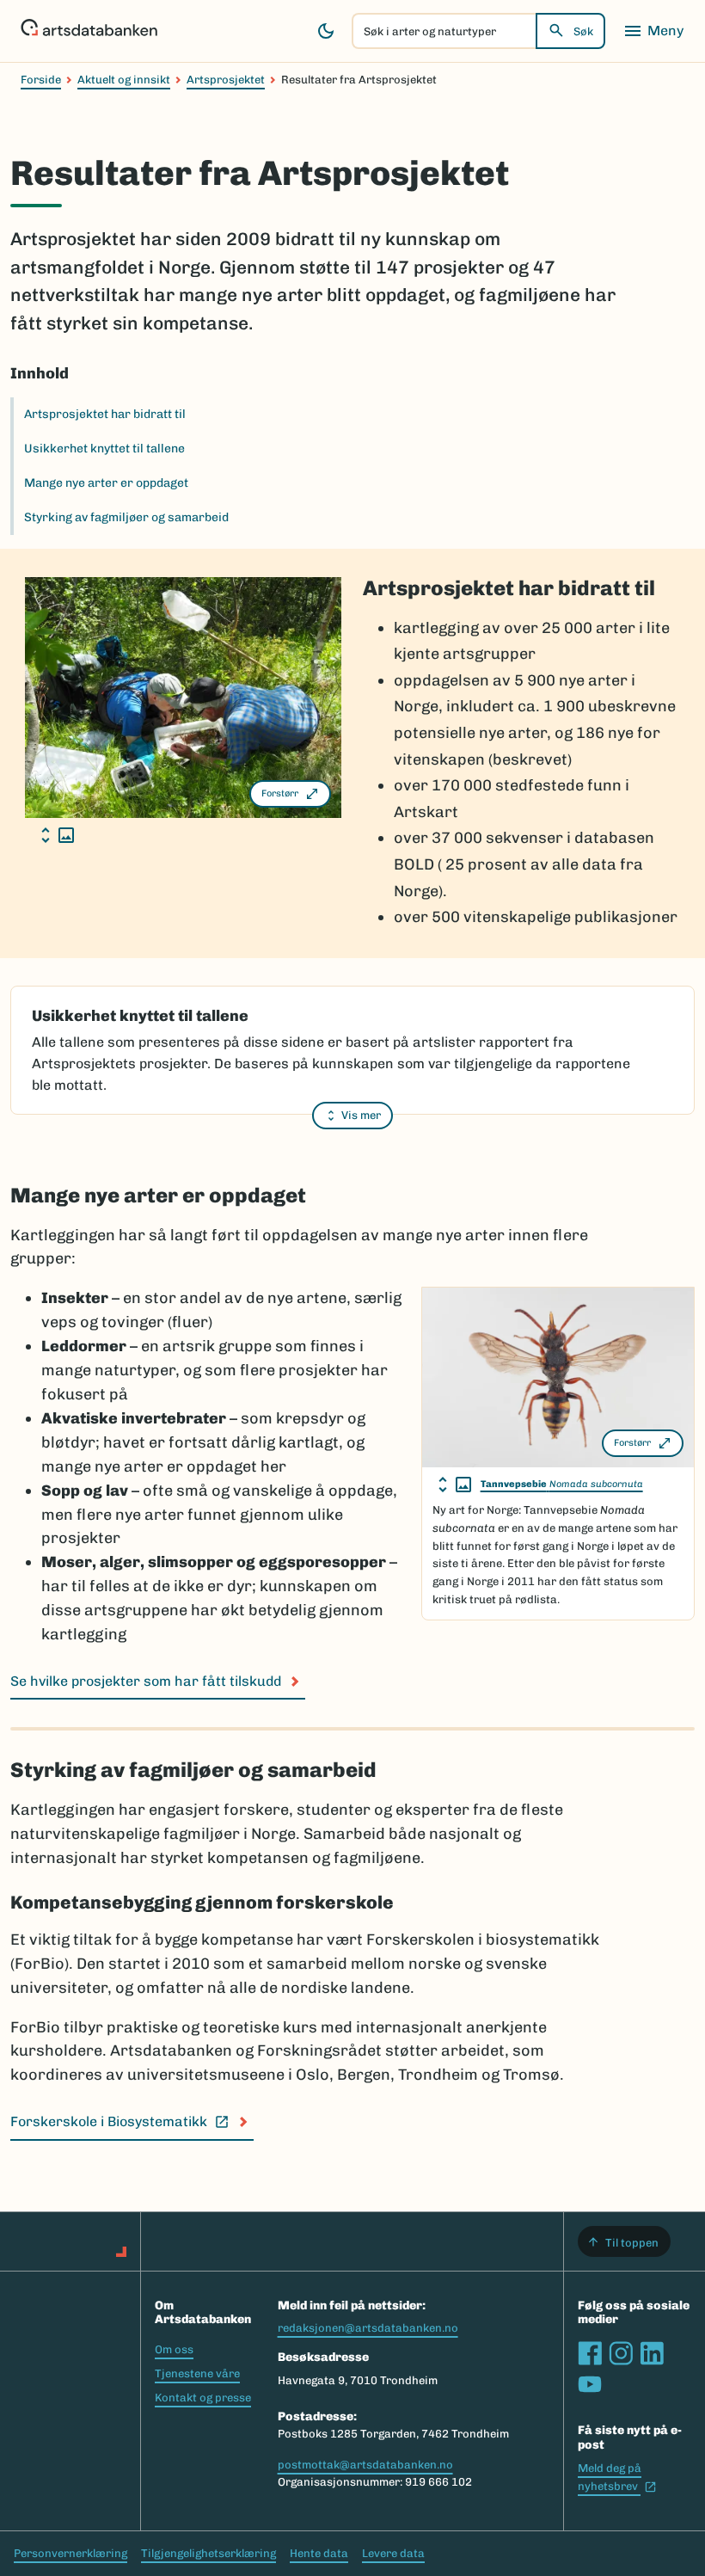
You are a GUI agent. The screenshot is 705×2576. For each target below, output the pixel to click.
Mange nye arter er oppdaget (106, 483)
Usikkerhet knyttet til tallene (104, 449)
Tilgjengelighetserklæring (208, 2553)
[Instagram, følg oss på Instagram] (621, 2353)
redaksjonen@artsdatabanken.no (368, 2328)
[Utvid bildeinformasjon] (58, 835)
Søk (583, 31)
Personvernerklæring (70, 2553)
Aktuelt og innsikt (124, 80)
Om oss (174, 2349)
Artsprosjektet (226, 80)
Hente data (319, 2553)
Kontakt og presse (203, 2398)
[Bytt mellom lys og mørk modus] (326, 31)
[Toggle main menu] (653, 31)
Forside (41, 80)
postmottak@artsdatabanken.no (365, 2465)
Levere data (393, 2553)
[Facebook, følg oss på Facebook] (590, 2353)
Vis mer (361, 1115)
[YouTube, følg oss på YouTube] (590, 2384)
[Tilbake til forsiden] (89, 31)
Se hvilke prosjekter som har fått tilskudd (146, 1681)
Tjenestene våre (197, 2373)
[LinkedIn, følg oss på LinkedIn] (652, 2353)
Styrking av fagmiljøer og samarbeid (126, 517)
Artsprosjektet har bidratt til (105, 414)
